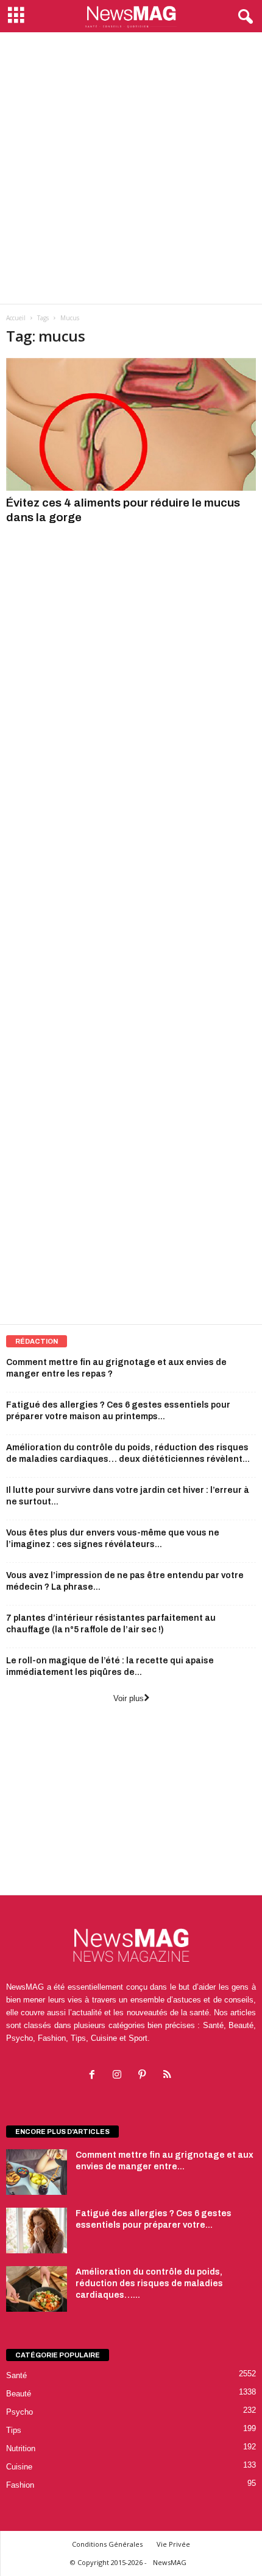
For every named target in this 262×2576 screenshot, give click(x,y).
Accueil (16, 318)
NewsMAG (170, 2562)
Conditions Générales (107, 2544)
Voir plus (129, 1698)
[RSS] (168, 2076)
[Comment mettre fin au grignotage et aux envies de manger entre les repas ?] (37, 2172)
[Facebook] (95, 2076)
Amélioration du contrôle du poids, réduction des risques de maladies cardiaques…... (149, 2283)
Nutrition (21, 2448)
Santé (16, 2375)
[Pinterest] (145, 2076)
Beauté (19, 2394)
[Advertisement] (131, 168)
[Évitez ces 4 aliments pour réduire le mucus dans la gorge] (131, 424)
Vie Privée (173, 2544)
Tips (14, 2430)
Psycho (19, 2412)
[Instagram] (120, 2076)
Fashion (20, 2485)
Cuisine (19, 2467)
